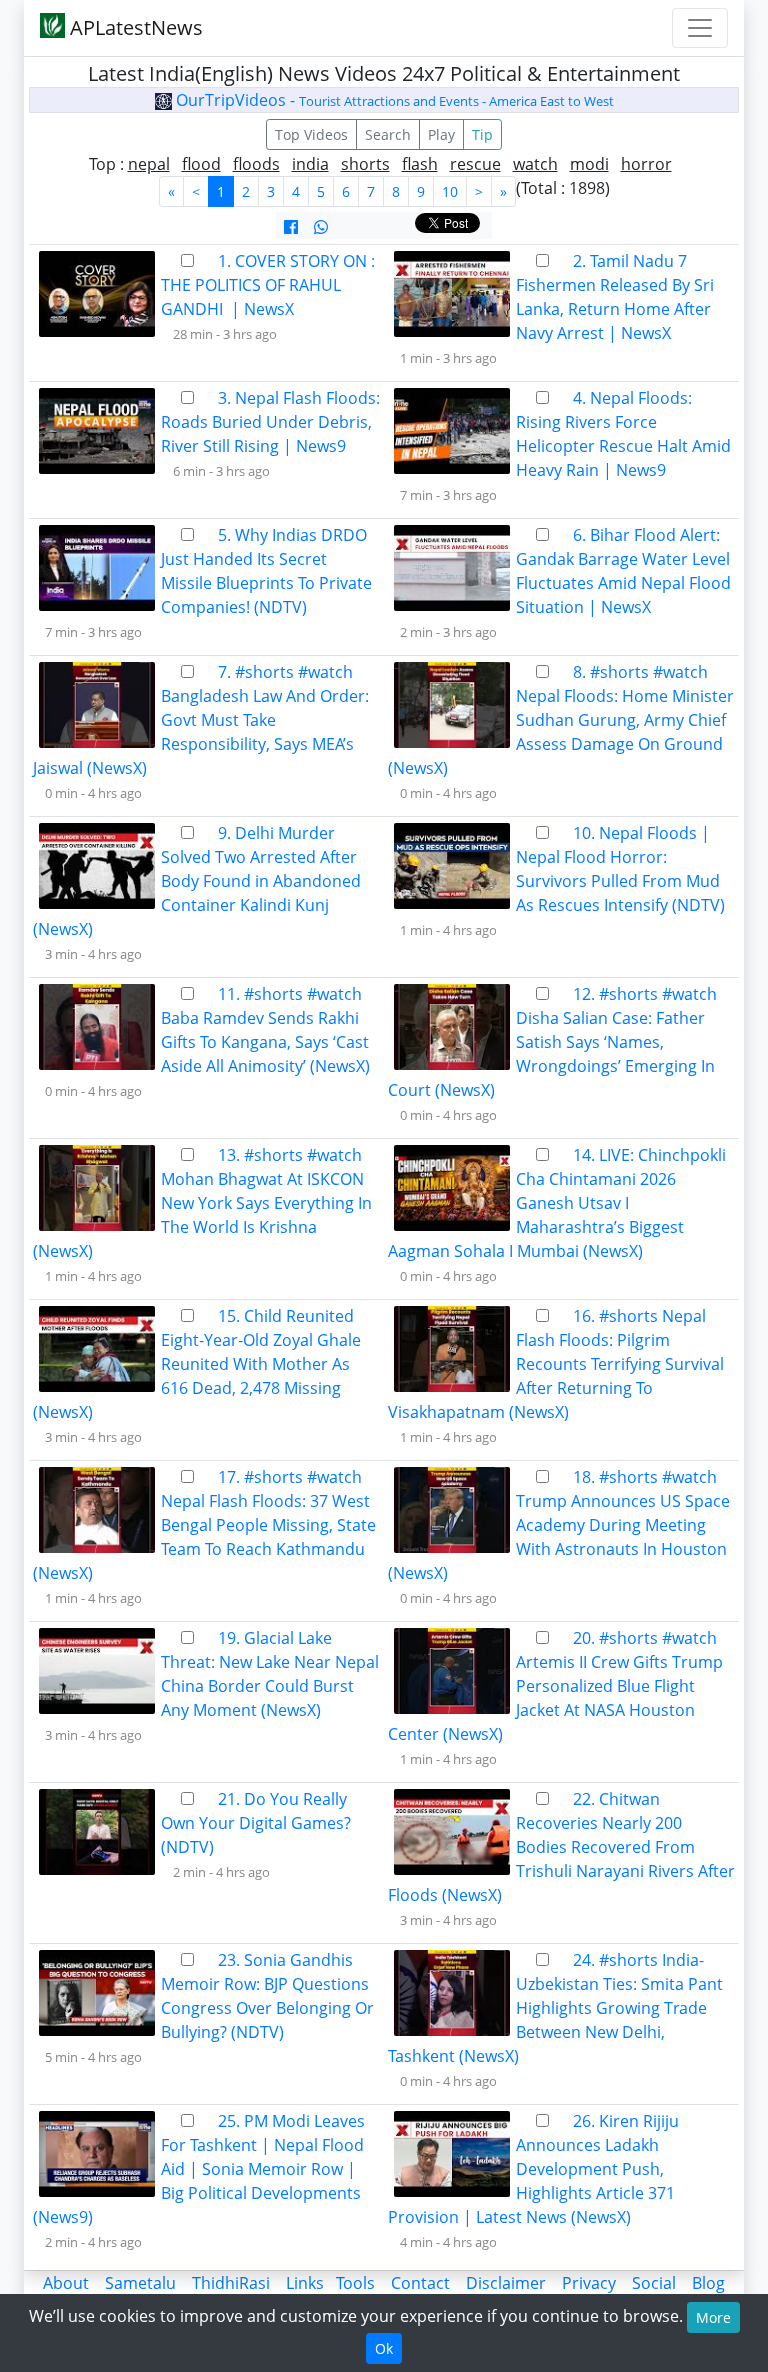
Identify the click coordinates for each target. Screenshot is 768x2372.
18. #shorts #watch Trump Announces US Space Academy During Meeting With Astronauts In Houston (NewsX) (559, 1525)
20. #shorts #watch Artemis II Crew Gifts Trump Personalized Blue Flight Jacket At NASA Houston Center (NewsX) (555, 1686)
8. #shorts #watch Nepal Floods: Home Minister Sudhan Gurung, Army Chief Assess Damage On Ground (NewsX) (561, 720)
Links (305, 2283)
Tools (355, 2283)
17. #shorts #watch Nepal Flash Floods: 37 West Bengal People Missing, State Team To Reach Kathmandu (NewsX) (204, 1525)
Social (654, 2283)
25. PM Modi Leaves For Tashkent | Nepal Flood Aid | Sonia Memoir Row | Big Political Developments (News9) (199, 2169)
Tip (482, 134)
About (66, 2283)
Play (441, 134)
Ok (384, 2348)
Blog (708, 2283)
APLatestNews (134, 27)
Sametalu (140, 2283)
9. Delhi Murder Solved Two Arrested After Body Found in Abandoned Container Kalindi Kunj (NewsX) (197, 881)
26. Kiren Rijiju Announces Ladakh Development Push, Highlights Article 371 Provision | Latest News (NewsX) (533, 2169)
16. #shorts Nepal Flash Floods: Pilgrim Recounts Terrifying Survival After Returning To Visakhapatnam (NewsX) (556, 1364)
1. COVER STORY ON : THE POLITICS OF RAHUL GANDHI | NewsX (268, 285)
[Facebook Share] (291, 227)
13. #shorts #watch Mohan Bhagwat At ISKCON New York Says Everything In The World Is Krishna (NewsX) (202, 1203)
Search (388, 134)
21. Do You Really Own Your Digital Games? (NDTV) (256, 1823)
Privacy (589, 2283)
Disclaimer (506, 2283)
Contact (420, 2283)
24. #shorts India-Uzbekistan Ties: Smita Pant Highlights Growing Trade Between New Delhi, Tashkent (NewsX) (555, 2008)
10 (450, 191)
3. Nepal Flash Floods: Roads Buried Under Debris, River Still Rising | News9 (270, 422)
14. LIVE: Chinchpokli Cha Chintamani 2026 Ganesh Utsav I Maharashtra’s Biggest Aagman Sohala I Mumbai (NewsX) (557, 1203)
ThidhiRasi (231, 2283)
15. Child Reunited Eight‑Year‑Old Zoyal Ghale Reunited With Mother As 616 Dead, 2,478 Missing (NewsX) (197, 1364)
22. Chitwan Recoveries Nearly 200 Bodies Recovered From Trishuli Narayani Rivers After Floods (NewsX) (561, 1847)
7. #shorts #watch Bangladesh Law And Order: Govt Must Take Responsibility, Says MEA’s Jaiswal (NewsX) (201, 720)
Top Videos (311, 134)
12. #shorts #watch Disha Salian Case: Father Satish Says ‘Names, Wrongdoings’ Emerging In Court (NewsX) (552, 1042)
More (713, 2317)
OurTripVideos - (393, 100)
